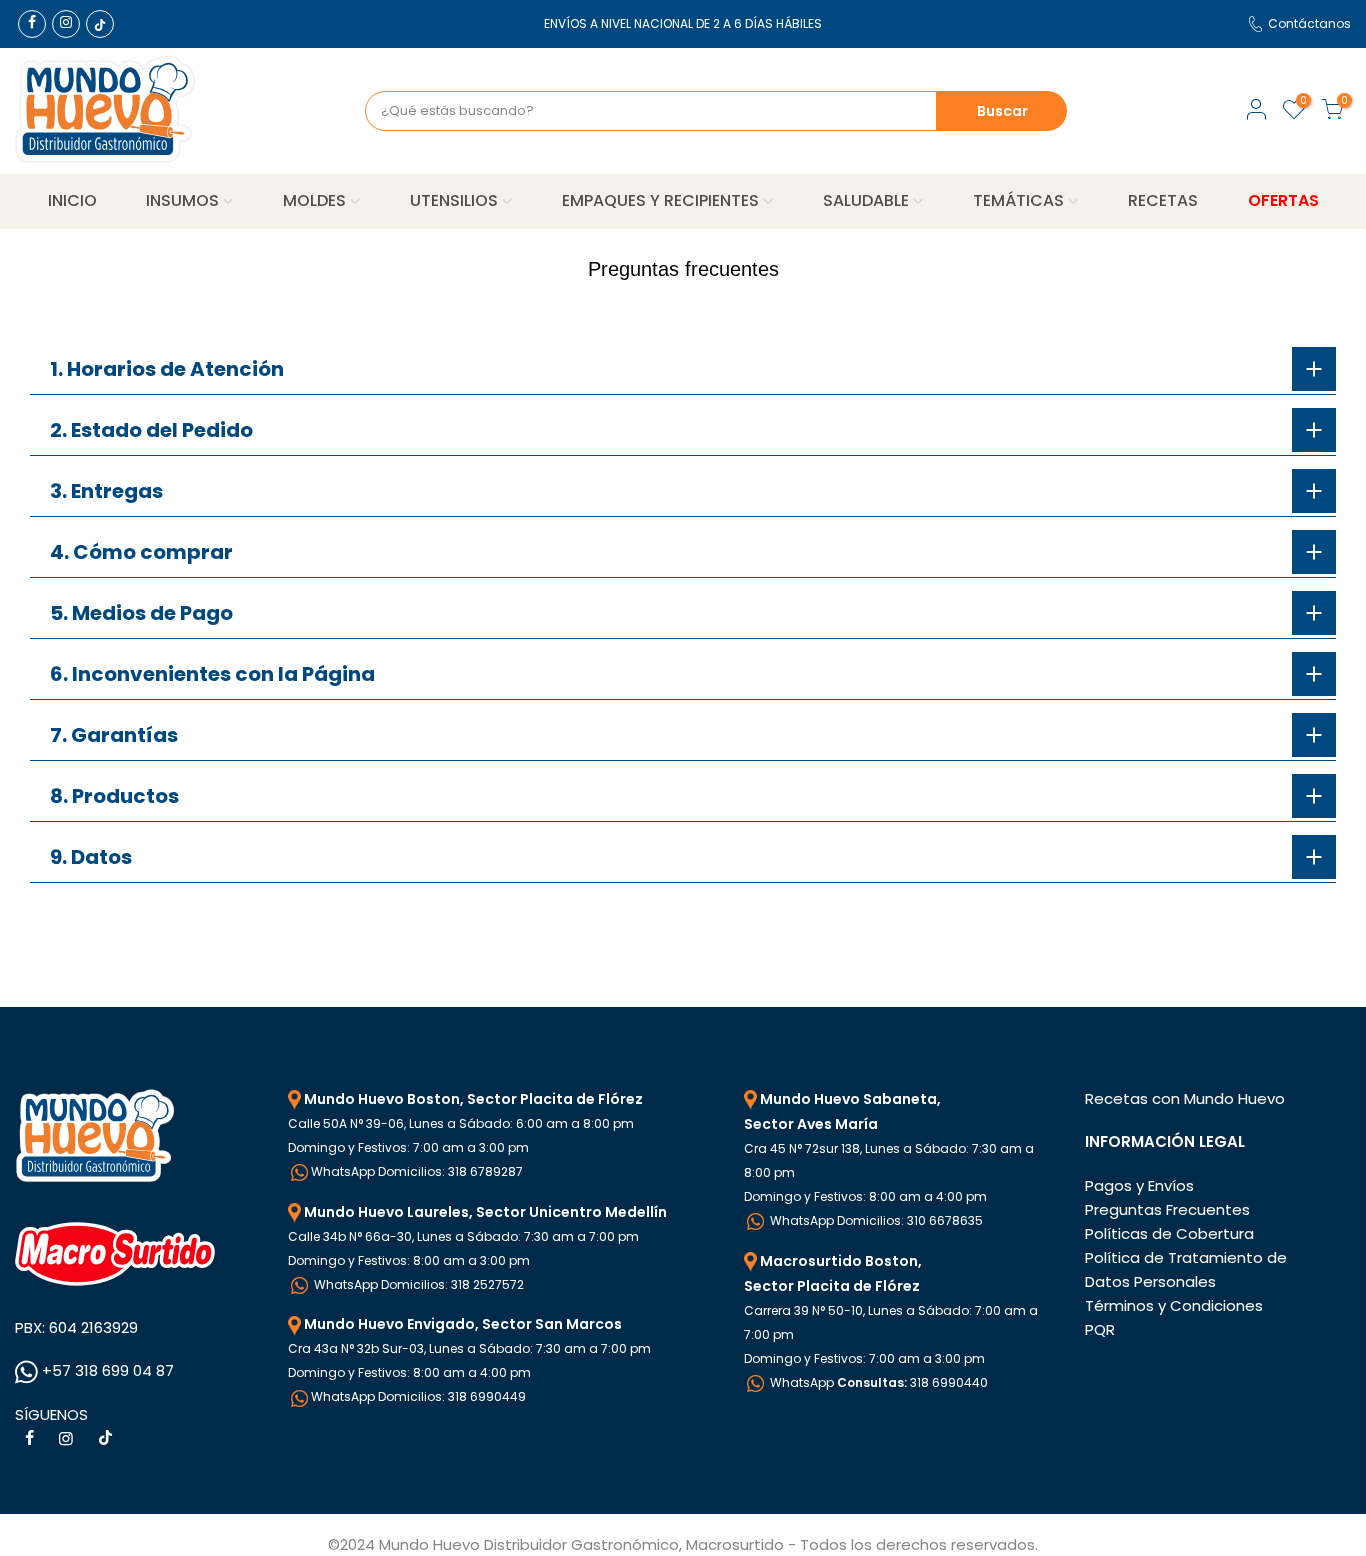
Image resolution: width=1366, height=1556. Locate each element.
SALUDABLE (866, 200)
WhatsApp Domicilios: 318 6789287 (417, 1171)
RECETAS (1163, 200)
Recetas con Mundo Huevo (1185, 1098)
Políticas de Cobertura (1169, 1233)
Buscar (1002, 111)
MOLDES (314, 200)
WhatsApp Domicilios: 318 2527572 (417, 1284)
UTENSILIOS (454, 200)
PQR (1100, 1329)
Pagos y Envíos (1139, 1185)
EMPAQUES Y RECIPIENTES (660, 200)
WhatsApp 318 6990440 (877, 1382)
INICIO (72, 200)
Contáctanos (1309, 23)
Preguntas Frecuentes (1167, 1209)
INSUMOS (182, 200)
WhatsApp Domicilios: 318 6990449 (418, 1396)
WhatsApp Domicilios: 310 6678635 (875, 1220)
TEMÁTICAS (1018, 200)
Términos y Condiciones (1174, 1305)
